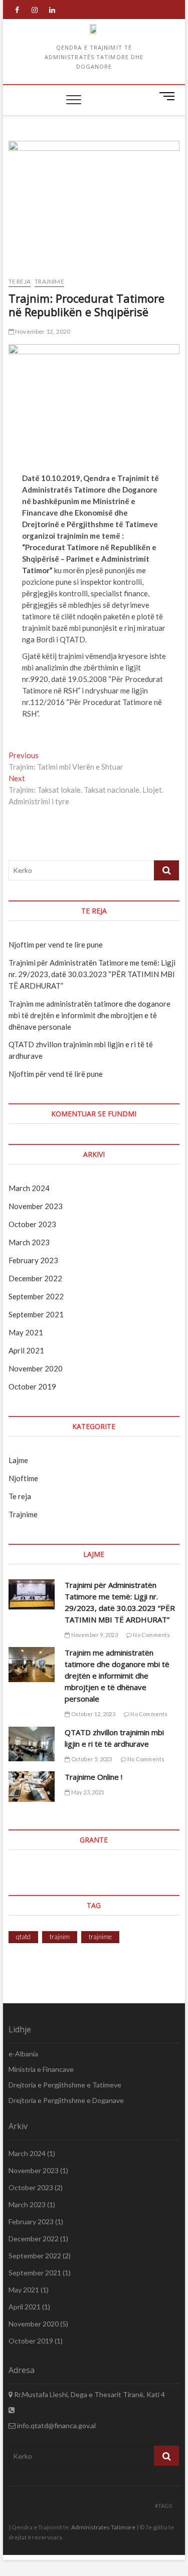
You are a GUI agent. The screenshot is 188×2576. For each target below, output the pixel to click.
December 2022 (35, 1278)
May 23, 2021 (87, 1792)
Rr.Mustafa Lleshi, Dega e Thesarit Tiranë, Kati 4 (89, 2394)
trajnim (60, 1937)
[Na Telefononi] (12, 2410)
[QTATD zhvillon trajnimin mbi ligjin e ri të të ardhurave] (32, 1744)
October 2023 (32, 1224)
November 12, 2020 (42, 331)
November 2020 (36, 1368)
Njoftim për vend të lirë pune (56, 1074)
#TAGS (163, 2506)
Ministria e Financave (41, 2069)
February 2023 (33, 1260)
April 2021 (26, 1350)
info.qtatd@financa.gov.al (56, 2425)
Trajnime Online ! (93, 1777)
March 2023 (29, 1242)
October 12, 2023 (92, 1714)
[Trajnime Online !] (32, 1787)
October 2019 (32, 1386)
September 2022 (36, 1296)
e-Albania (23, 2054)
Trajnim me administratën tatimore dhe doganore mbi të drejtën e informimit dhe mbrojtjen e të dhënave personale (89, 1015)
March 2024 (29, 1188)
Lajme (18, 1460)
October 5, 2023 (91, 1759)
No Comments (151, 1635)
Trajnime (49, 281)
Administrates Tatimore (103, 2527)
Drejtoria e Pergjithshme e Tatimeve (65, 2085)
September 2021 (36, 1314)
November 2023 (36, 1206)
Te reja (20, 281)
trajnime (100, 1937)
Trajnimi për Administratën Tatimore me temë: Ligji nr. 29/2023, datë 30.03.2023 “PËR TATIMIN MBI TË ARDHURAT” (92, 974)
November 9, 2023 (93, 1635)
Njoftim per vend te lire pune (56, 945)
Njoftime (23, 1478)
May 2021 (26, 1332)
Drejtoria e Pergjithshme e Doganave (66, 2100)
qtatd (23, 1937)
